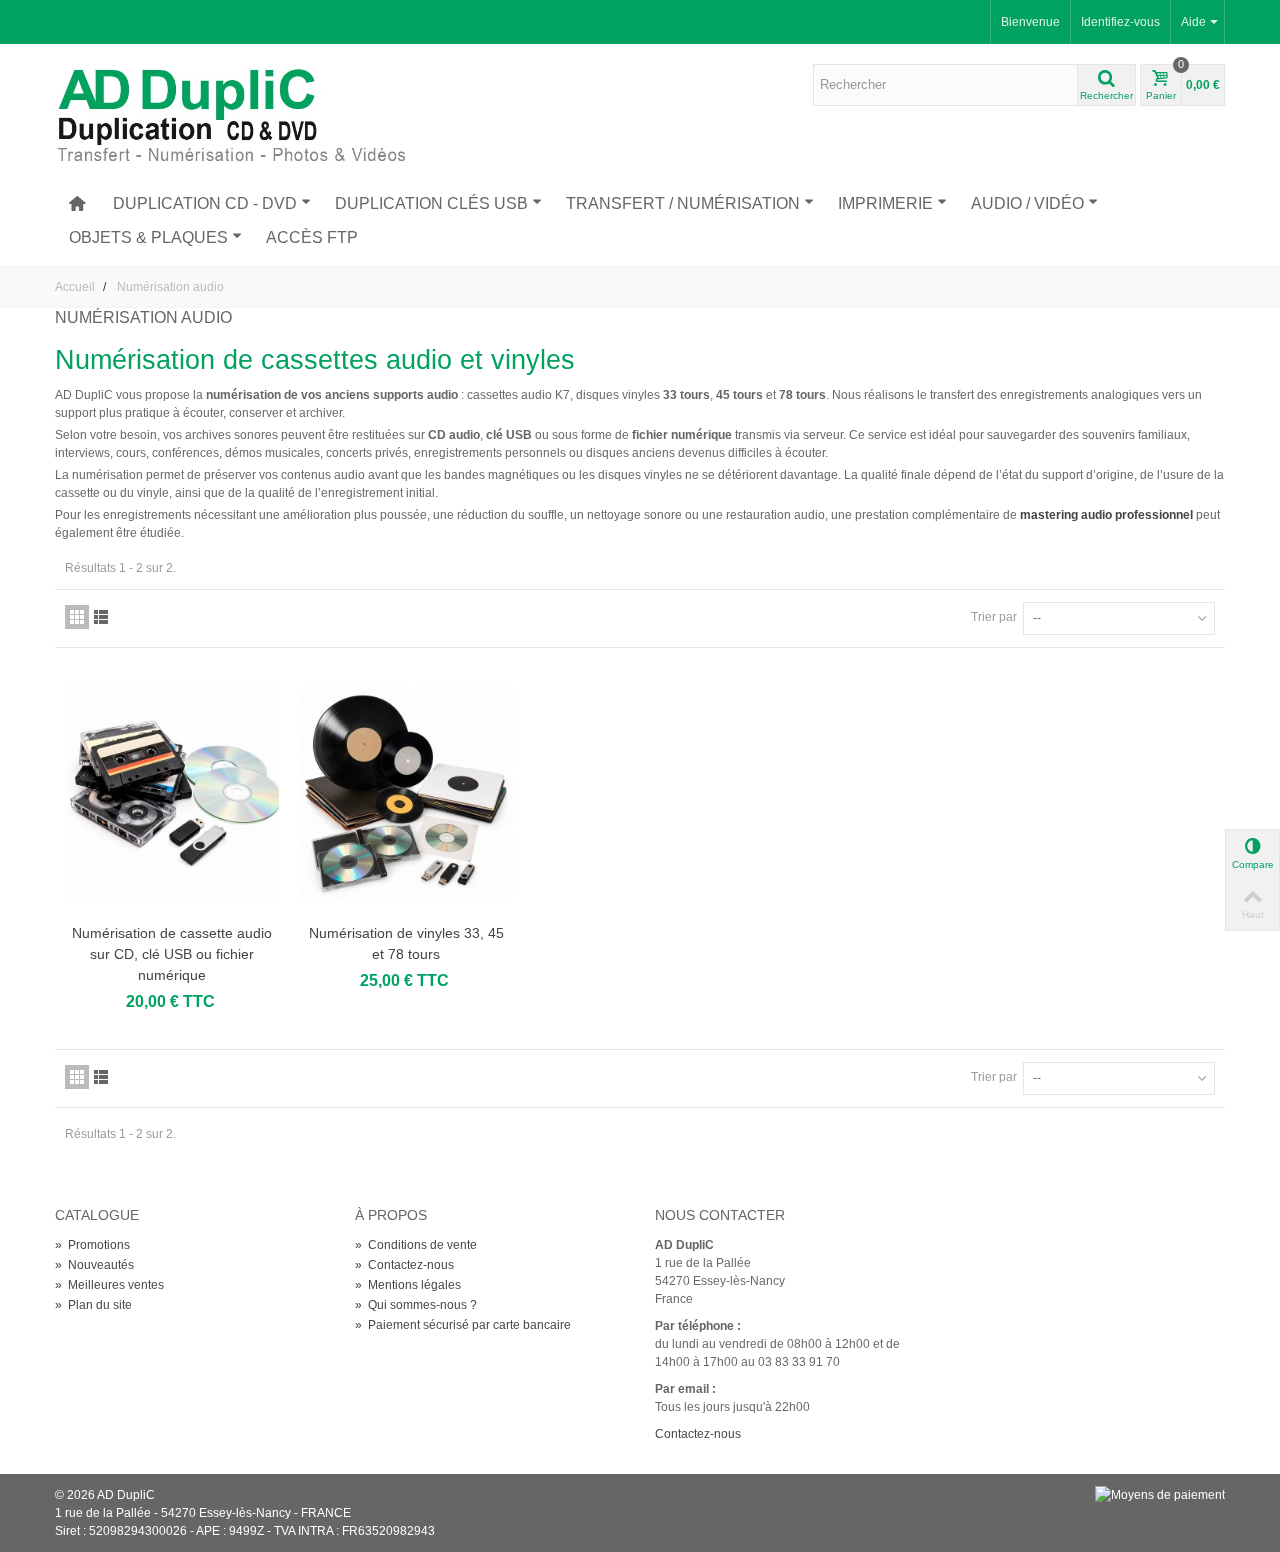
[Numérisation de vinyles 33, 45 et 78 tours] (406, 794)
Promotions (92, 1245)
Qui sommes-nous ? (416, 1305)
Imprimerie (885, 203)
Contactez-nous (404, 1265)
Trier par (994, 617)
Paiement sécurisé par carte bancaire (463, 1325)
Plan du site (93, 1305)
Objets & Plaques (148, 237)
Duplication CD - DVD (205, 203)
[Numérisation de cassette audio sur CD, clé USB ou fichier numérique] (172, 794)
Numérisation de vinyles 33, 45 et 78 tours (406, 943)
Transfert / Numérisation (683, 203)
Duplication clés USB (431, 203)
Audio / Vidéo (1027, 203)
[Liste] (101, 617)
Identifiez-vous (1120, 22)
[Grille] (77, 617)
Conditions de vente (416, 1245)
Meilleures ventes (109, 1285)
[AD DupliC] (240, 114)
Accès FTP (312, 237)
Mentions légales (408, 1285)
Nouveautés (94, 1265)
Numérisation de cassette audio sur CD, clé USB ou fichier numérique (172, 954)
